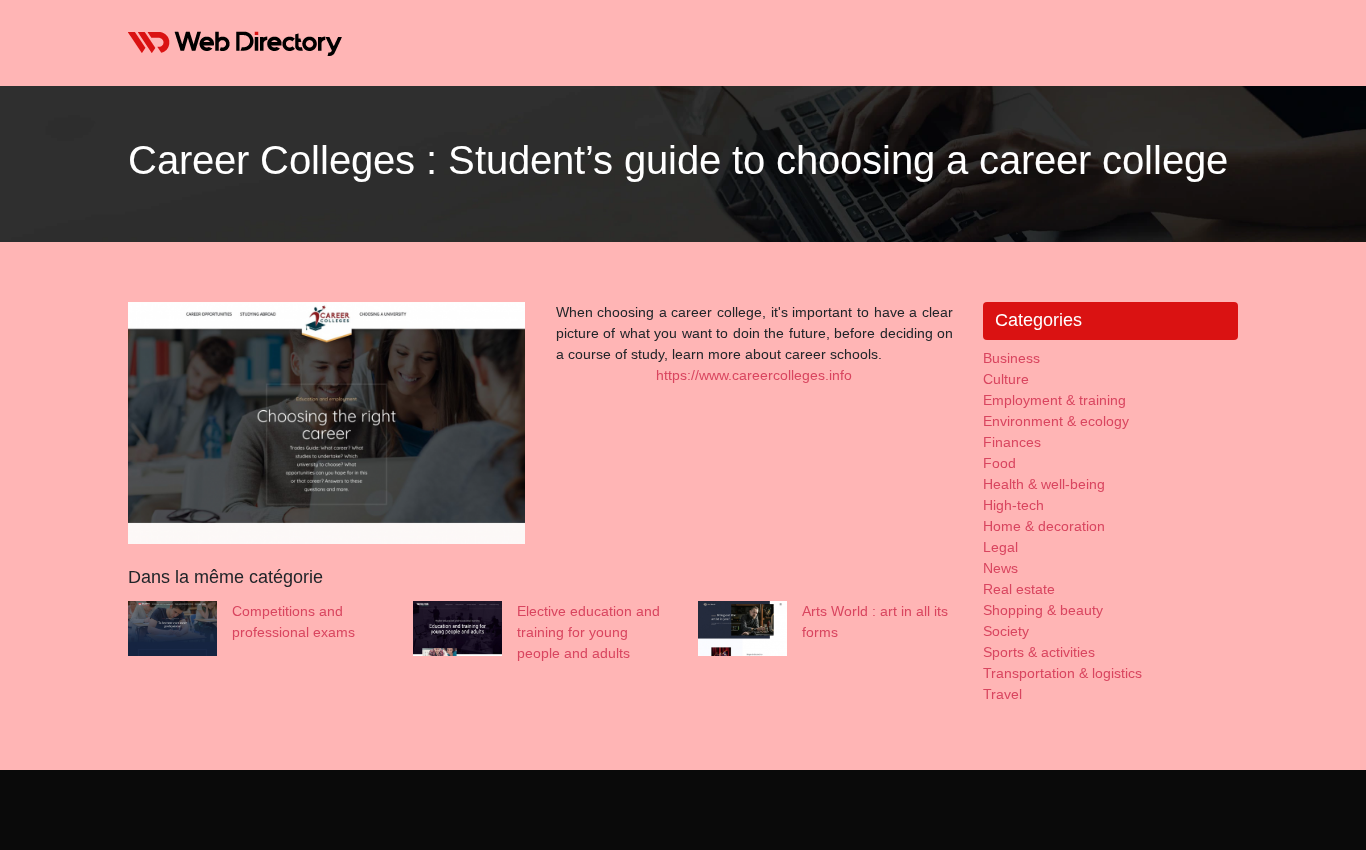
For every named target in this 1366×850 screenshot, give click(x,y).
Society (1006, 631)
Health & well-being (1044, 484)
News (1000, 568)
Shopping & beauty (1043, 610)
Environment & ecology (1056, 421)
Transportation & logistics (1062, 673)
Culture (1006, 379)
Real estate (1019, 589)
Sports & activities (1039, 652)
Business (1011, 358)
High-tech (1013, 505)
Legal (1000, 547)
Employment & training (1054, 400)
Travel (1002, 694)
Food (999, 463)
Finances (1012, 442)
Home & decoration (1044, 526)
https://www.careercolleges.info (754, 375)
